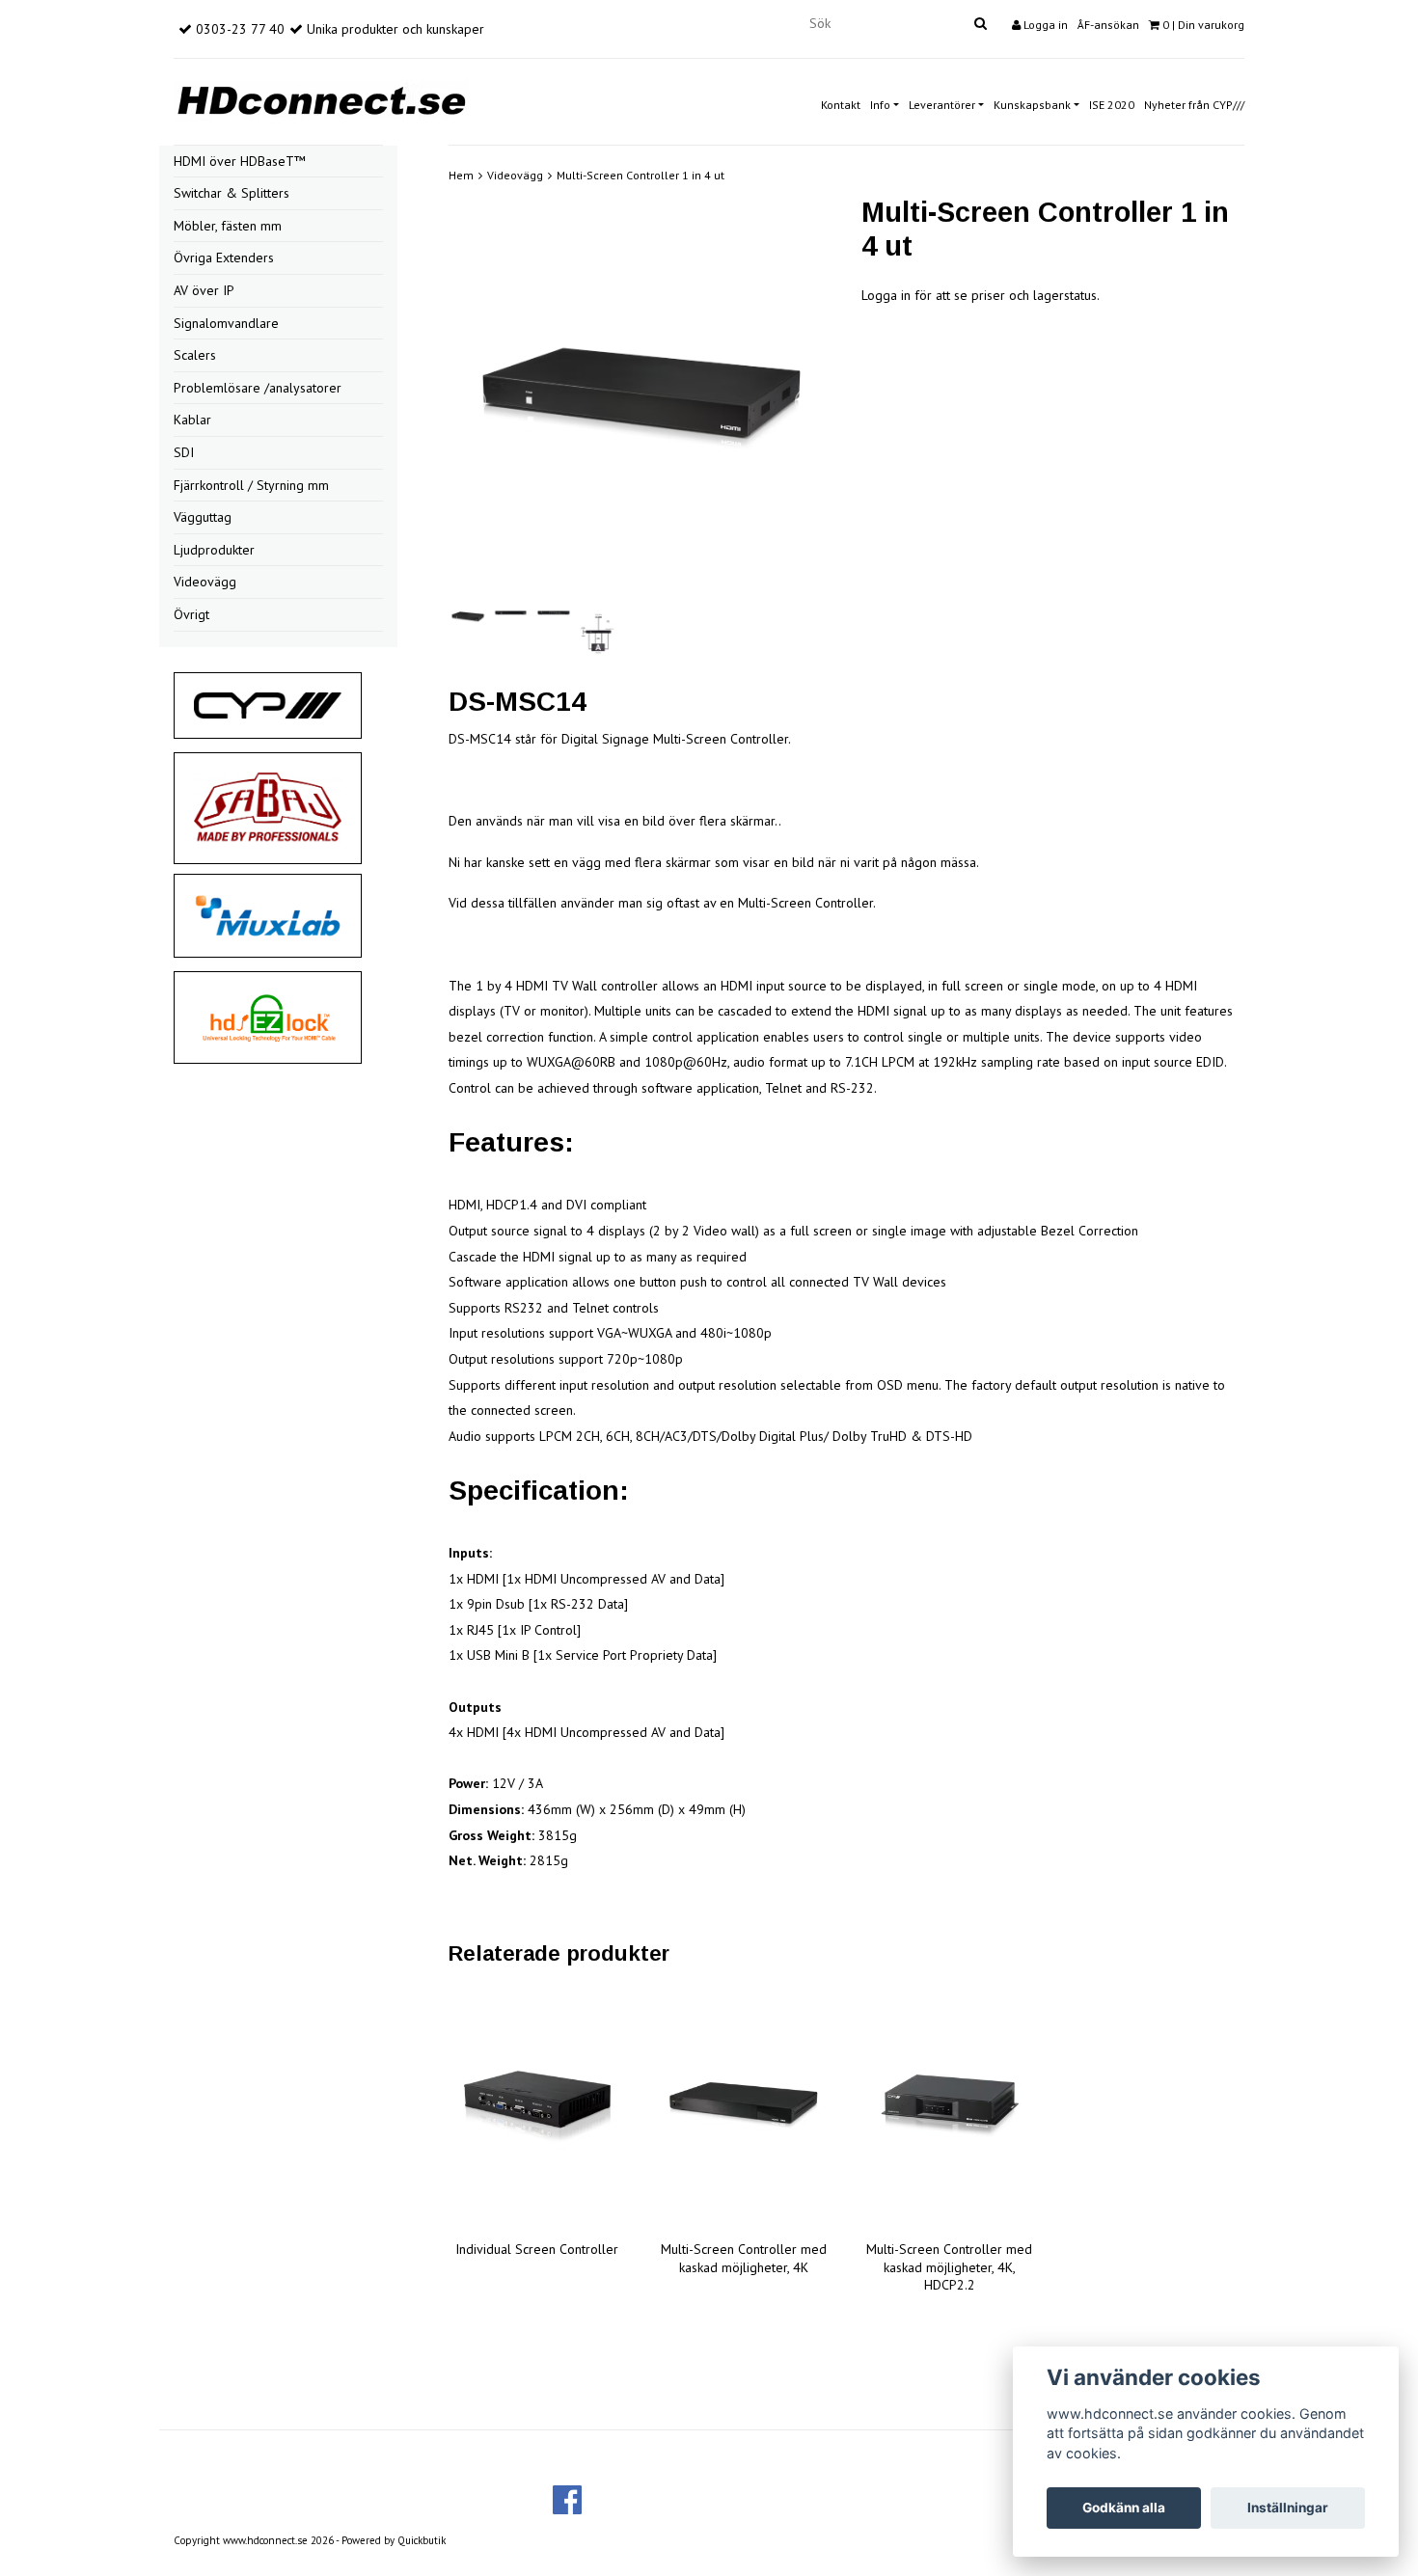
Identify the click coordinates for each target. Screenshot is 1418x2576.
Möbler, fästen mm (228, 226)
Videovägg (205, 582)
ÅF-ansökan (1108, 25)
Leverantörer (942, 105)
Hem (461, 175)
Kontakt (841, 105)
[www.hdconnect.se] (321, 97)
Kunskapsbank (1032, 105)
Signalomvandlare (226, 323)
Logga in (1044, 25)
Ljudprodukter (214, 550)
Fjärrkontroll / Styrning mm (251, 485)
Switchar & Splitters (232, 193)
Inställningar (1288, 2508)
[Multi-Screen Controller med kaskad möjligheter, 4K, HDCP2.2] (950, 2106)
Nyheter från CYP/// (1194, 105)
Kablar (192, 420)
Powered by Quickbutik (394, 2540)
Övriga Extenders (224, 258)
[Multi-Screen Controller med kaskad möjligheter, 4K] (744, 2106)
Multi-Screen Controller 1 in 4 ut (641, 175)
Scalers (195, 355)
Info (880, 105)
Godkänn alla (1124, 2508)
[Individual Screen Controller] (537, 2106)
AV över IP (204, 290)
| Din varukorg (1203, 25)
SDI (184, 452)
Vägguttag (203, 517)
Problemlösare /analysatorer (258, 388)
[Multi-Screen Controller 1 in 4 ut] (641, 401)
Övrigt (191, 614)
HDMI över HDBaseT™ (240, 161)
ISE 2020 (1112, 105)
